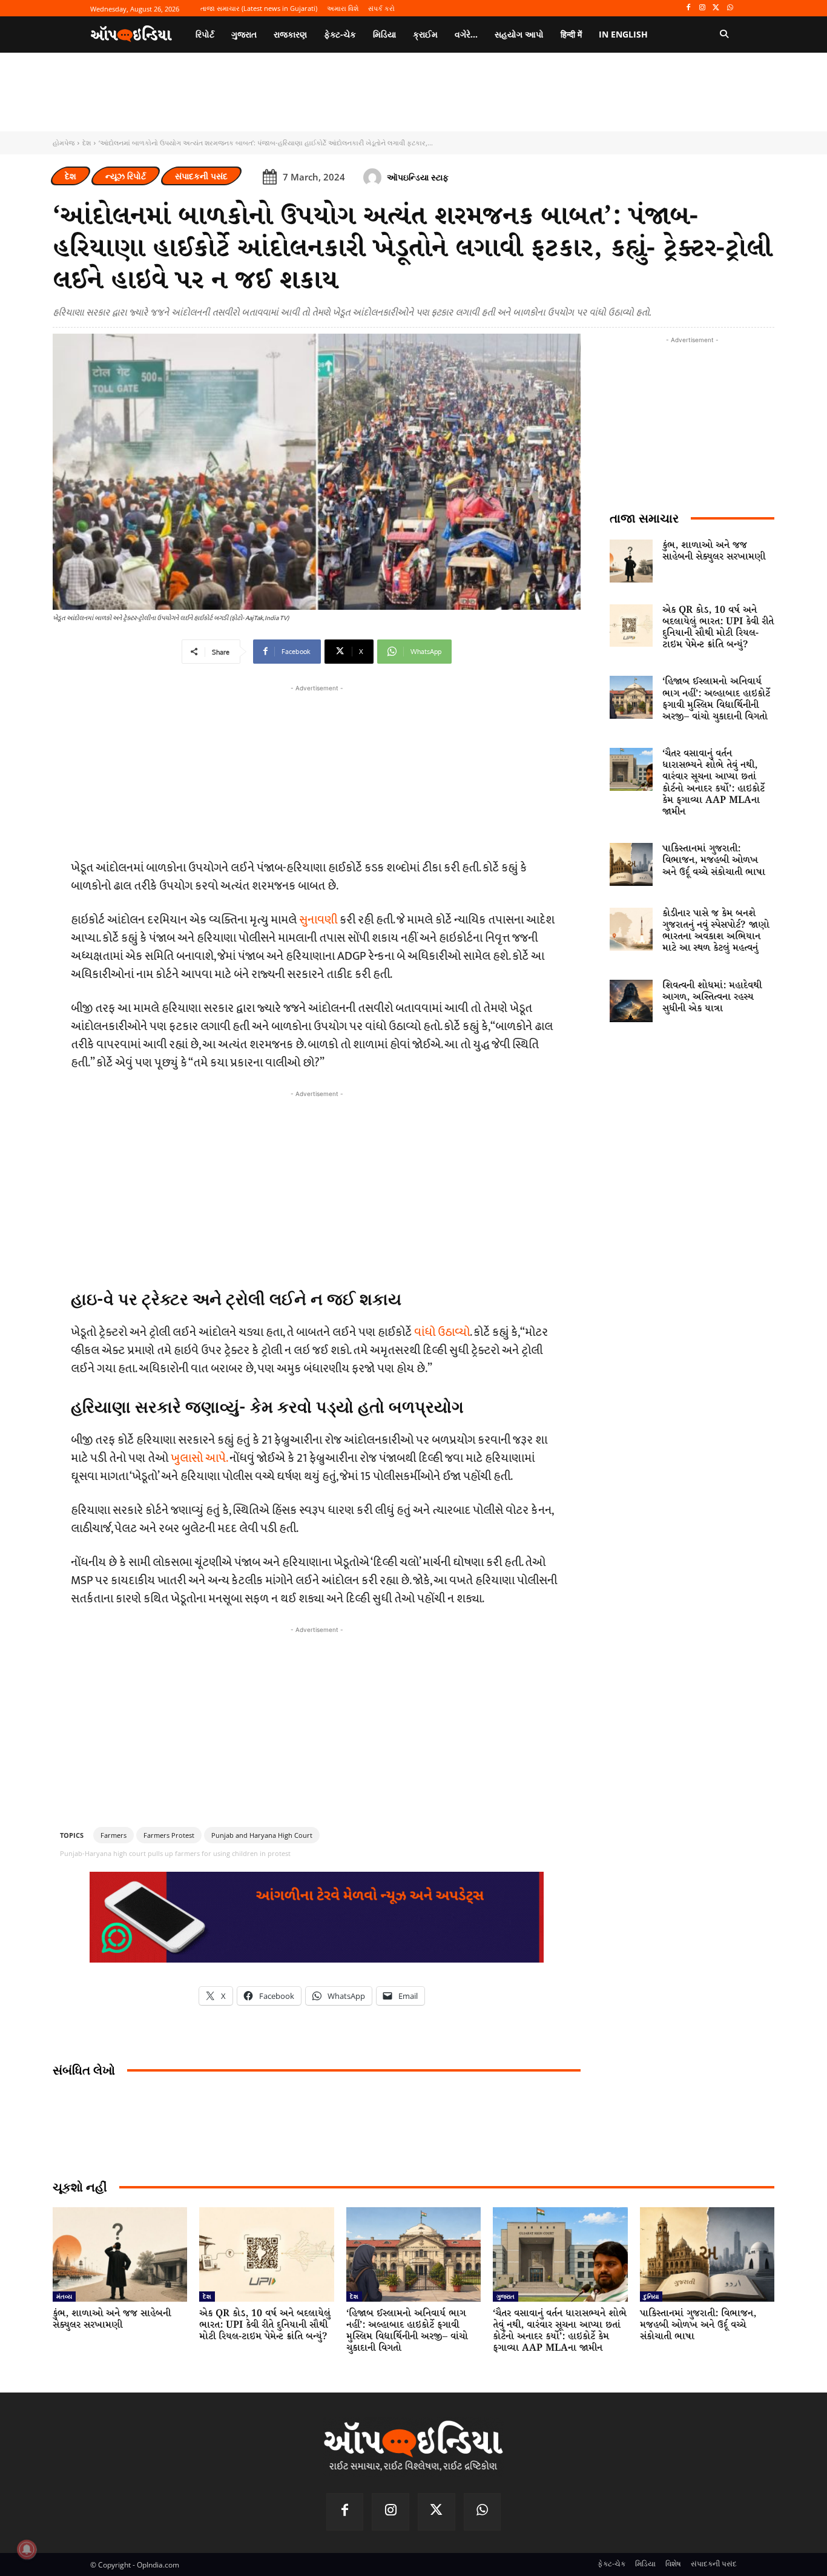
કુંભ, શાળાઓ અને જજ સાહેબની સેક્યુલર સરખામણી (714, 551)
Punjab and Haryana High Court (262, 1835)
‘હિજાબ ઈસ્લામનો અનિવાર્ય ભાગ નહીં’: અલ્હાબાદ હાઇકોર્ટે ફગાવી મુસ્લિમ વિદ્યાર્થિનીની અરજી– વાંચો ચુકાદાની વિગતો (716, 699)
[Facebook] (689, 8)
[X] (716, 8)
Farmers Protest (169, 1835)
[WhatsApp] (730, 8)
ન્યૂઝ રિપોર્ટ (126, 176)
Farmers (114, 1835)
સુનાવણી (318, 920)
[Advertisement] (317, 1185)
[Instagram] (703, 8)
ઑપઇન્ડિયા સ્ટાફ (418, 177)
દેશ (87, 143)
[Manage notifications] (27, 2549)
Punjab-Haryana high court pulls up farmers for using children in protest (175, 1853)
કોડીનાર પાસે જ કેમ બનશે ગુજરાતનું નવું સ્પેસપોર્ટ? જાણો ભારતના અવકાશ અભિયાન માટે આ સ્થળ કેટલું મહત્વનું (716, 931)
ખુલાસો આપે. (199, 1458)
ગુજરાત (506, 2296)
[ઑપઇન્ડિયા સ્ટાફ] (374, 177)
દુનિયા (651, 2296)
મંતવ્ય (64, 2296)
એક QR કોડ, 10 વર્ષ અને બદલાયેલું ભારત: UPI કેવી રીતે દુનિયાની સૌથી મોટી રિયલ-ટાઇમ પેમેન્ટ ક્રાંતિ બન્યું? (718, 628)
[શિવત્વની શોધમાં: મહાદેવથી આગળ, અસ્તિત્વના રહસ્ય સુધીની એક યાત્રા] (631, 1001)
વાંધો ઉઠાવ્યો (442, 1332)
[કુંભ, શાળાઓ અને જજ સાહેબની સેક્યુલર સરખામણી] (631, 561)
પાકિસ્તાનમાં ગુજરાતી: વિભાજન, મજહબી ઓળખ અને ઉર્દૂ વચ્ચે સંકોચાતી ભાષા (714, 860)
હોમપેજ (64, 143)
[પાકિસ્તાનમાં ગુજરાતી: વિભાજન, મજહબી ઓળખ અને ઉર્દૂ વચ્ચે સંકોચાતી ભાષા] (631, 864)
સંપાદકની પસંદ (201, 176)
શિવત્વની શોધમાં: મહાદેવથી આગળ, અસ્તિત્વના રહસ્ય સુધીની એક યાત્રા (712, 997)
